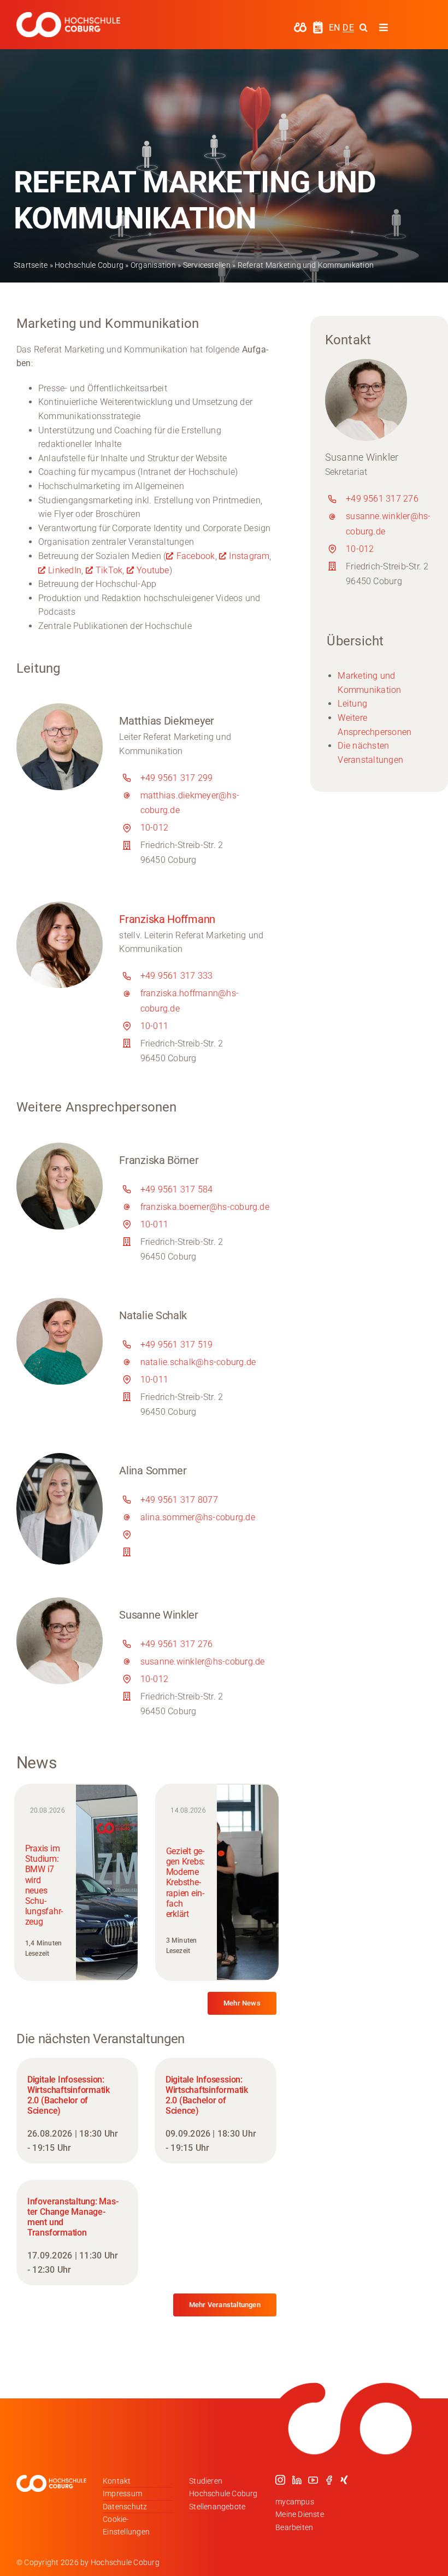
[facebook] (329, 2480)
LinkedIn (65, 570)
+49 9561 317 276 (177, 1644)
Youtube (153, 570)
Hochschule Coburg (89, 265)
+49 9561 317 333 (177, 976)
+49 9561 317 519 (177, 1345)
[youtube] (313, 2480)
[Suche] (364, 27)
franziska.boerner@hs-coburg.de (205, 1207)
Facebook (196, 556)
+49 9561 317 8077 (179, 1500)
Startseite (31, 265)
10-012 (154, 828)
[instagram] (280, 2480)
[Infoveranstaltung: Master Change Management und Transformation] (77, 2233)
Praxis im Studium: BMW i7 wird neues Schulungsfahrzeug (44, 1885)
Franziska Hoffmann (167, 919)
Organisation (153, 265)
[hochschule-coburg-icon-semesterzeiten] (318, 25)
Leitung (352, 704)
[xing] (344, 2480)
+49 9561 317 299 (177, 778)
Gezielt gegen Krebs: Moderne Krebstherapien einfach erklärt (186, 1883)
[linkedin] (297, 2480)
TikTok (109, 570)
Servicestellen (207, 265)
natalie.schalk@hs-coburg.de (198, 1362)
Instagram (249, 556)
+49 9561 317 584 (177, 1189)
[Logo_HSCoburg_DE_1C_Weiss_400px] (68, 16)
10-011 (154, 1026)
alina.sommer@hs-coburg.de (198, 1517)
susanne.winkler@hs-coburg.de (203, 1662)
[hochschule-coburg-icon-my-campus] (300, 26)
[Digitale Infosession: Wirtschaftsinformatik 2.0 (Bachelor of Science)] (77, 2111)
